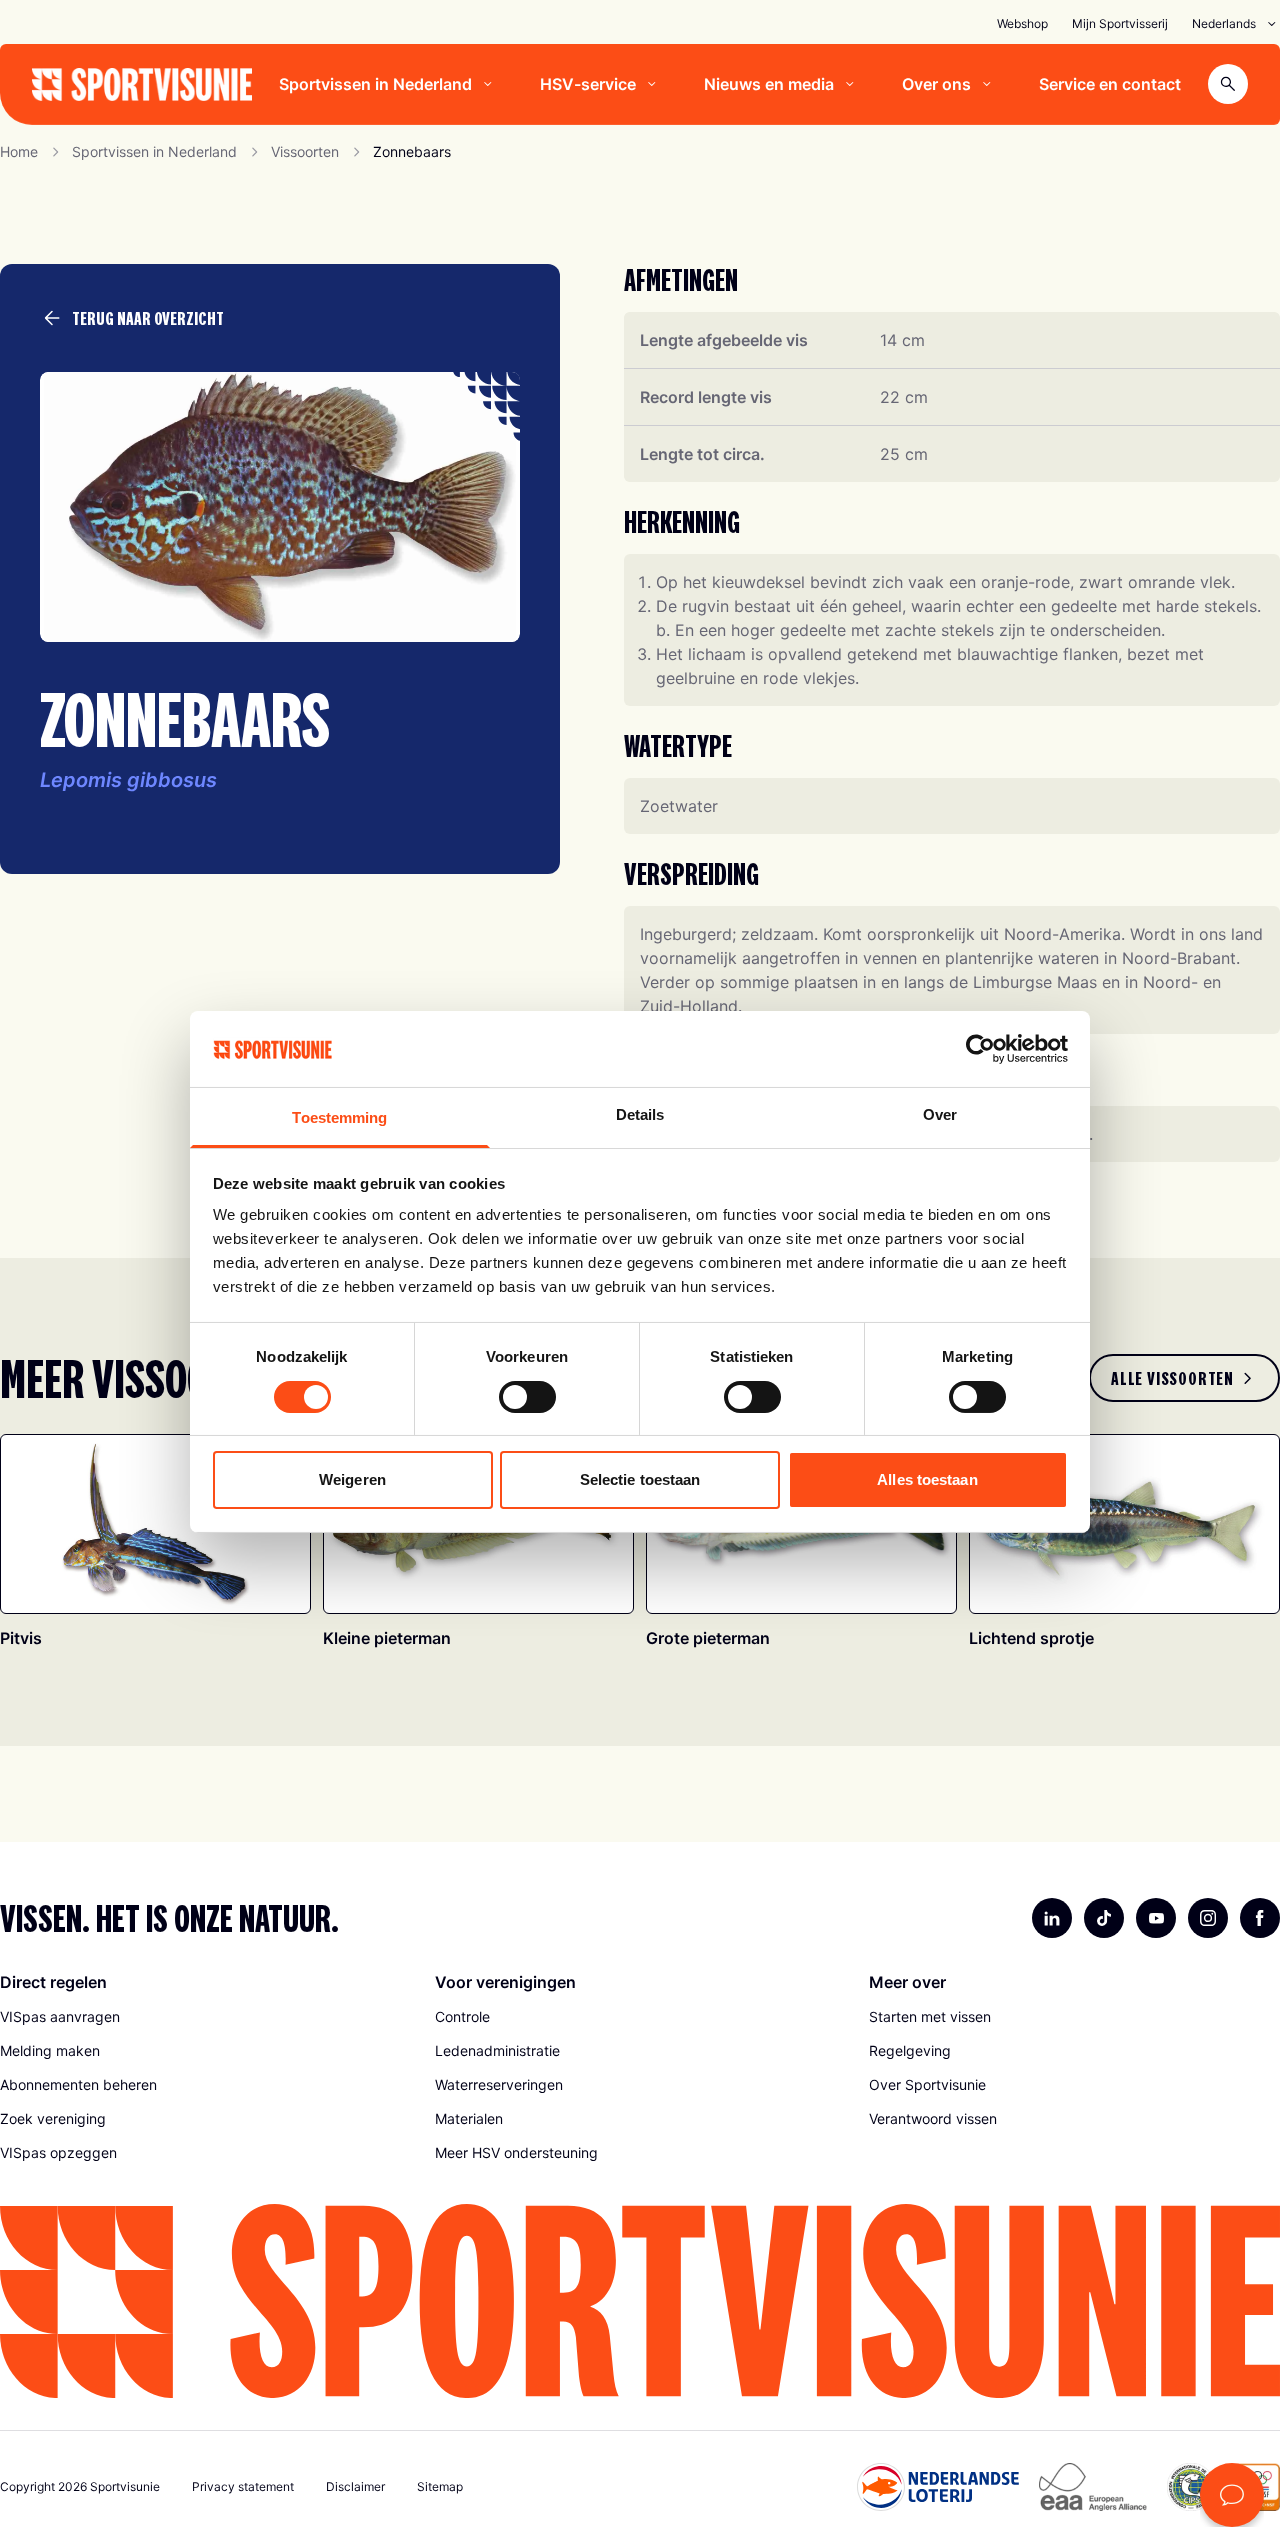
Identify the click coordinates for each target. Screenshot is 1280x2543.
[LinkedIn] (1052, 1918)
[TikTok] (1104, 1918)
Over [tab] (940, 1114)
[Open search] (1228, 84)
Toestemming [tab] (339, 1117)
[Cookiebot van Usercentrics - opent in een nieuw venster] (980, 1049)
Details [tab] (640, 1114)
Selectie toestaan (640, 1479)
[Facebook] (1260, 1918)
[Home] (142, 84)
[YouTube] (1156, 1918)
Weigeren (352, 1479)
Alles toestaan (927, 1479)
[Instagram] (1208, 1918)
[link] (1184, 1378)
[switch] (527, 1397)
